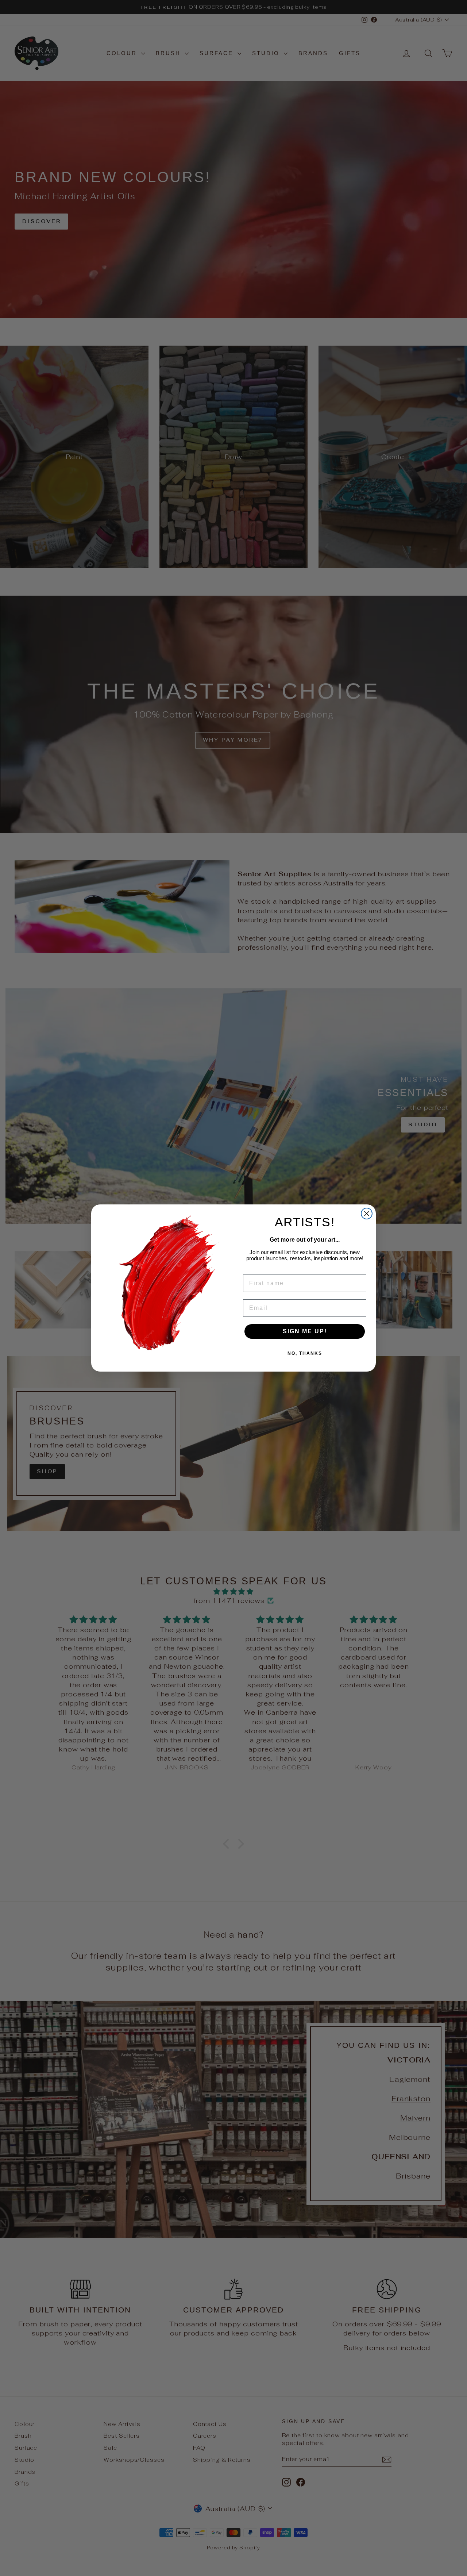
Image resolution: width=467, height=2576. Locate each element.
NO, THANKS (305, 1353)
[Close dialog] (367, 1214)
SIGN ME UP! (305, 1331)
